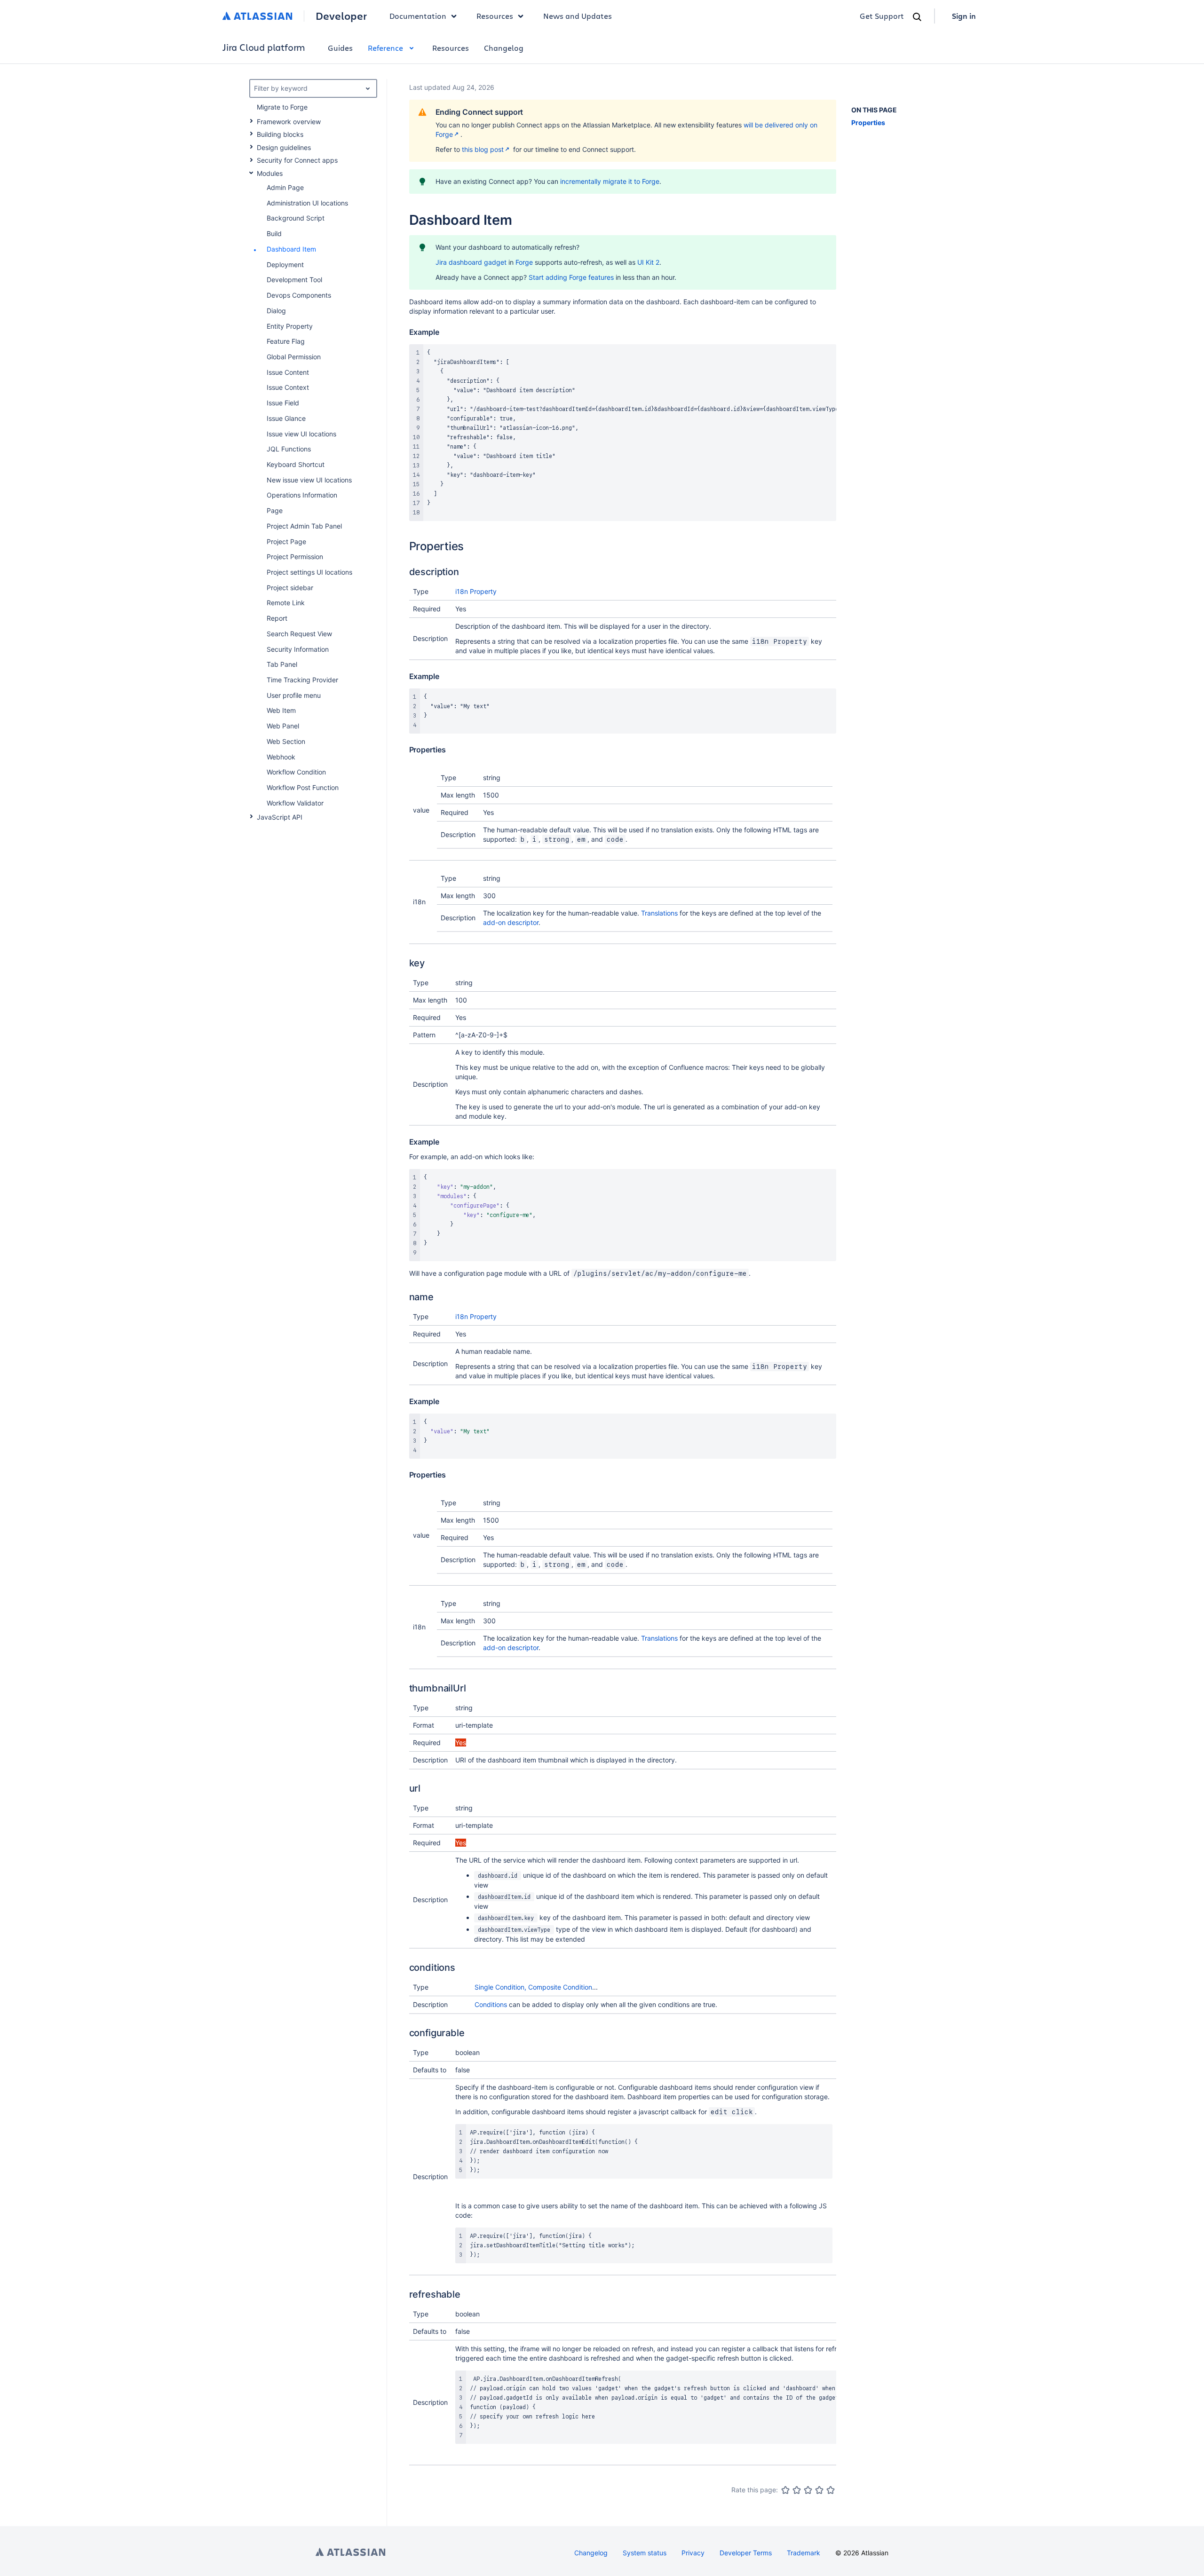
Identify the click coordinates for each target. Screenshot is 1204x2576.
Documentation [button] (418, 16)
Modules (270, 173)
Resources (451, 48)
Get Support (882, 16)
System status (645, 2553)
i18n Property (476, 591)
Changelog (504, 48)
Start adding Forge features (571, 277)
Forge (524, 262)
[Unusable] (785, 2490)
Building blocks (280, 134)
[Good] (819, 2490)
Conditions (491, 2004)
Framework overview (289, 122)
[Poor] (797, 2490)
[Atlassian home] (257, 16)
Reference (385, 48)
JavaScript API (280, 817)
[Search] (917, 17)
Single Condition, (501, 1987)
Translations (659, 913)
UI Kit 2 (648, 262)
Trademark (804, 2553)
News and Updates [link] (578, 16)
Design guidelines (284, 147)
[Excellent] (831, 2490)
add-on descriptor (511, 922)
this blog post (483, 149)
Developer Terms (746, 2553)
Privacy (693, 2553)
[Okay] (808, 2490)
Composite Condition (560, 1987)
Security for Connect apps (297, 160)
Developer (341, 16)
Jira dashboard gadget (471, 262)
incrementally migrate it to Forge (610, 181)
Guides (340, 48)
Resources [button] (495, 16)
